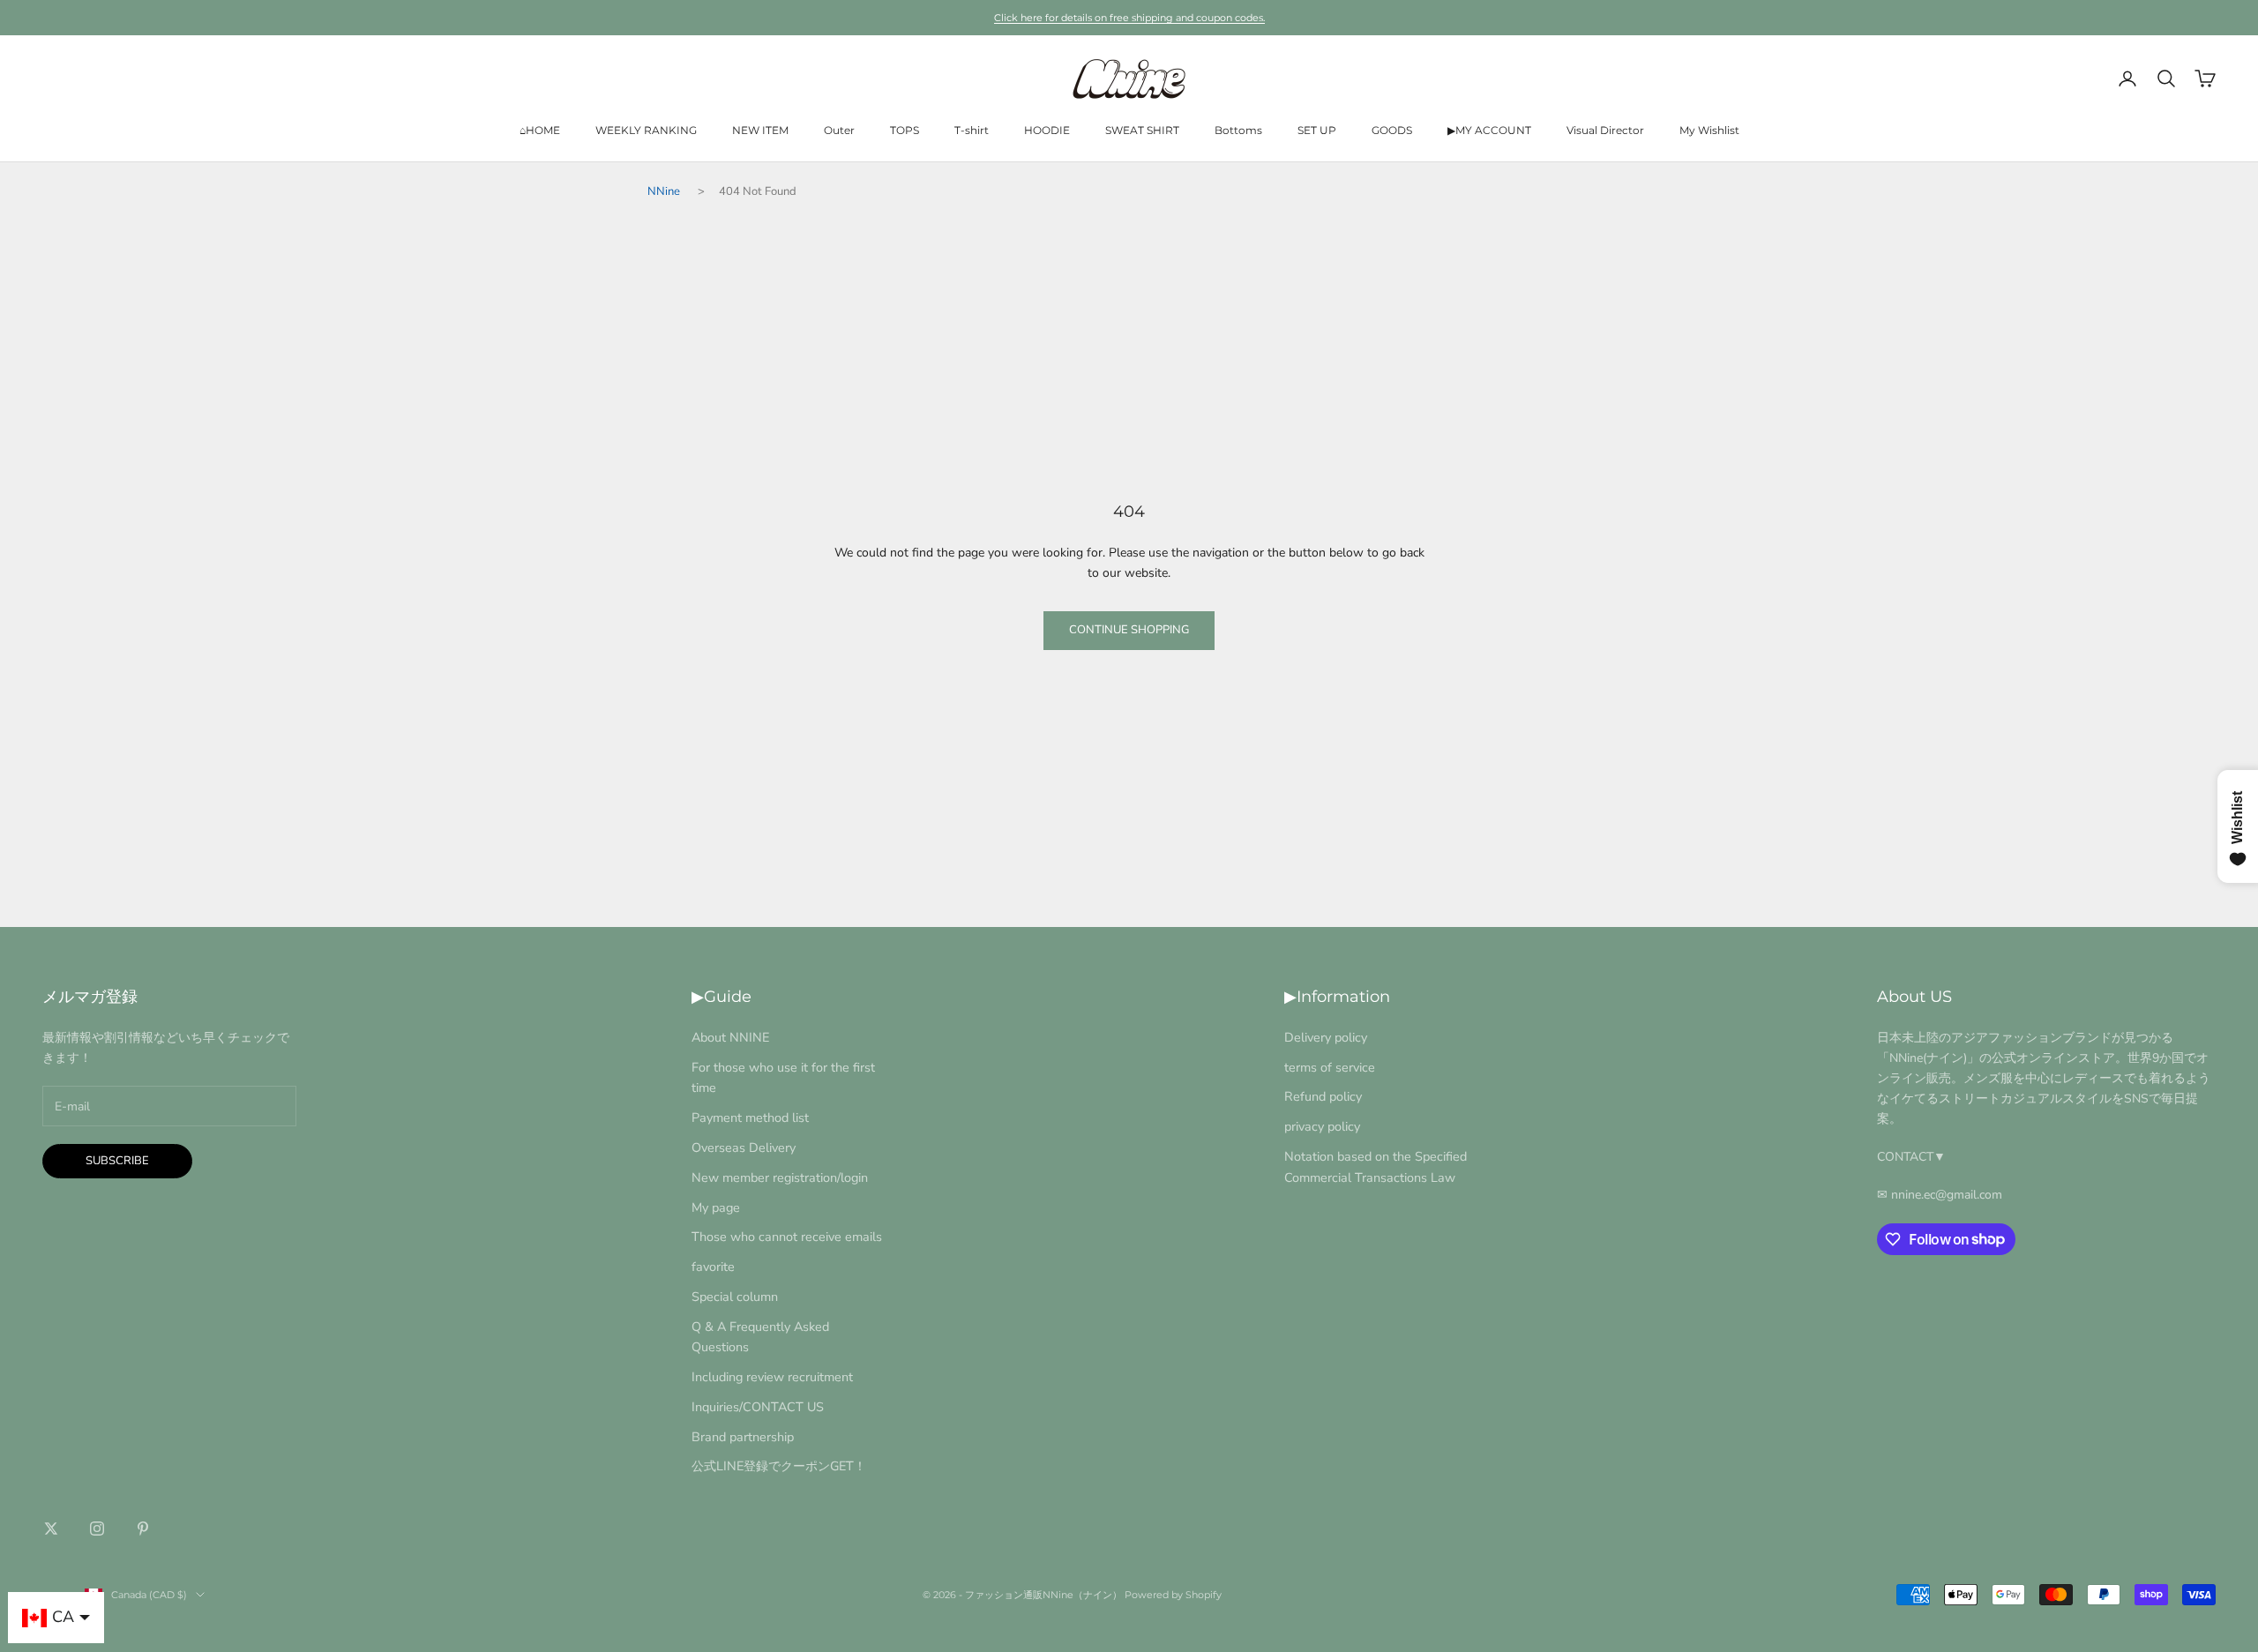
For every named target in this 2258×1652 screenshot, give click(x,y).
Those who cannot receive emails (787, 1237)
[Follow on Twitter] (51, 1529)
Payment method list (750, 1118)
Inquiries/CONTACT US (758, 1407)
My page (716, 1207)
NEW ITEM (760, 130)
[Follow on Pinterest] (143, 1529)
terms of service (1330, 1067)
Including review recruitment (772, 1377)
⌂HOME (540, 130)
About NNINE (730, 1037)
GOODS (1392, 130)
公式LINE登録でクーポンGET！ (779, 1466)
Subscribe (117, 1161)
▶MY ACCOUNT (1489, 130)
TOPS (905, 130)
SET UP (1317, 130)
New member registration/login (780, 1177)
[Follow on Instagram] (97, 1529)
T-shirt (972, 130)
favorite (713, 1267)
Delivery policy (1326, 1037)
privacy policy (1322, 1126)
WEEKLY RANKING (646, 130)
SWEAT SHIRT (1142, 130)
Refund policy (1323, 1096)
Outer (839, 130)
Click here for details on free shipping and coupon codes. (1129, 18)
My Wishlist (1709, 130)
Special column (735, 1297)
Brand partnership (743, 1437)
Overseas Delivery (744, 1147)
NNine (664, 191)
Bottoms (1238, 130)
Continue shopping (1129, 630)
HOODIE (1047, 130)
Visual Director (1605, 130)
